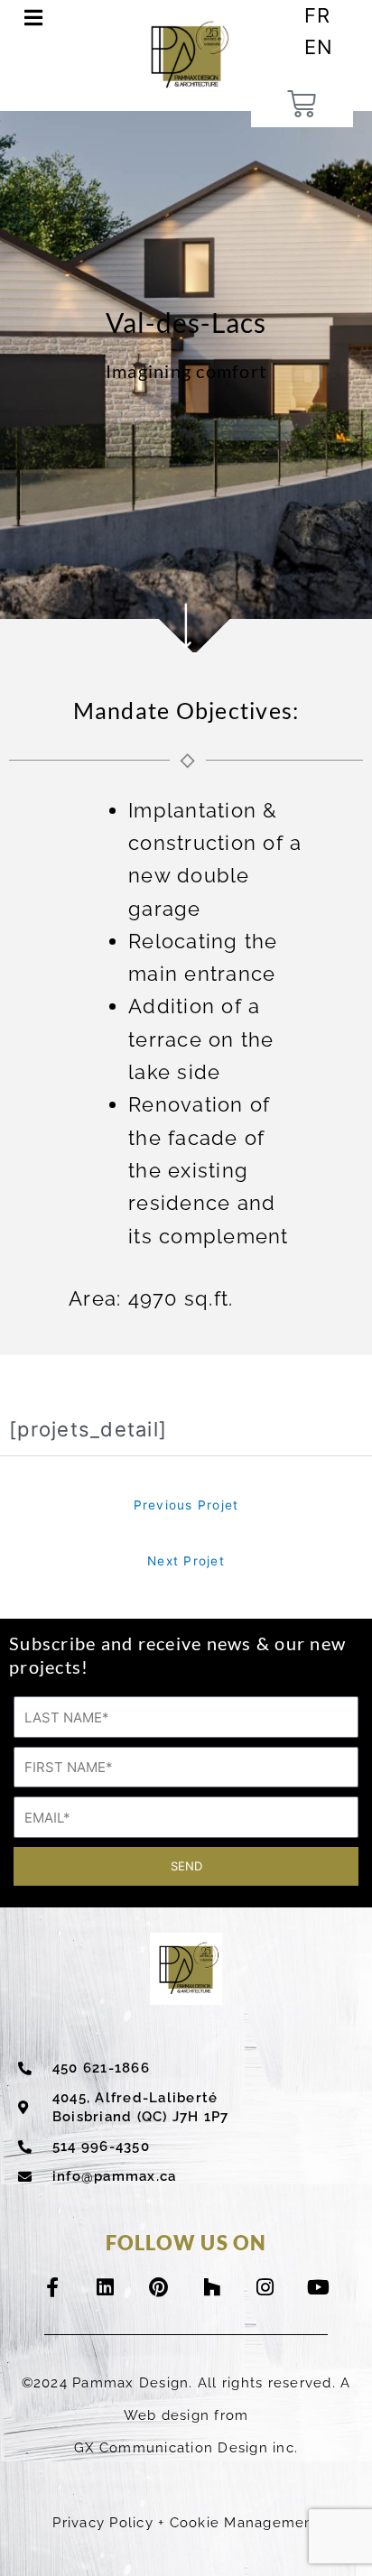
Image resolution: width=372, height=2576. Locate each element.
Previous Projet (186, 1505)
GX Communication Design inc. (186, 2448)
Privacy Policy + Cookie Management (186, 2523)
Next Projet (186, 1561)
